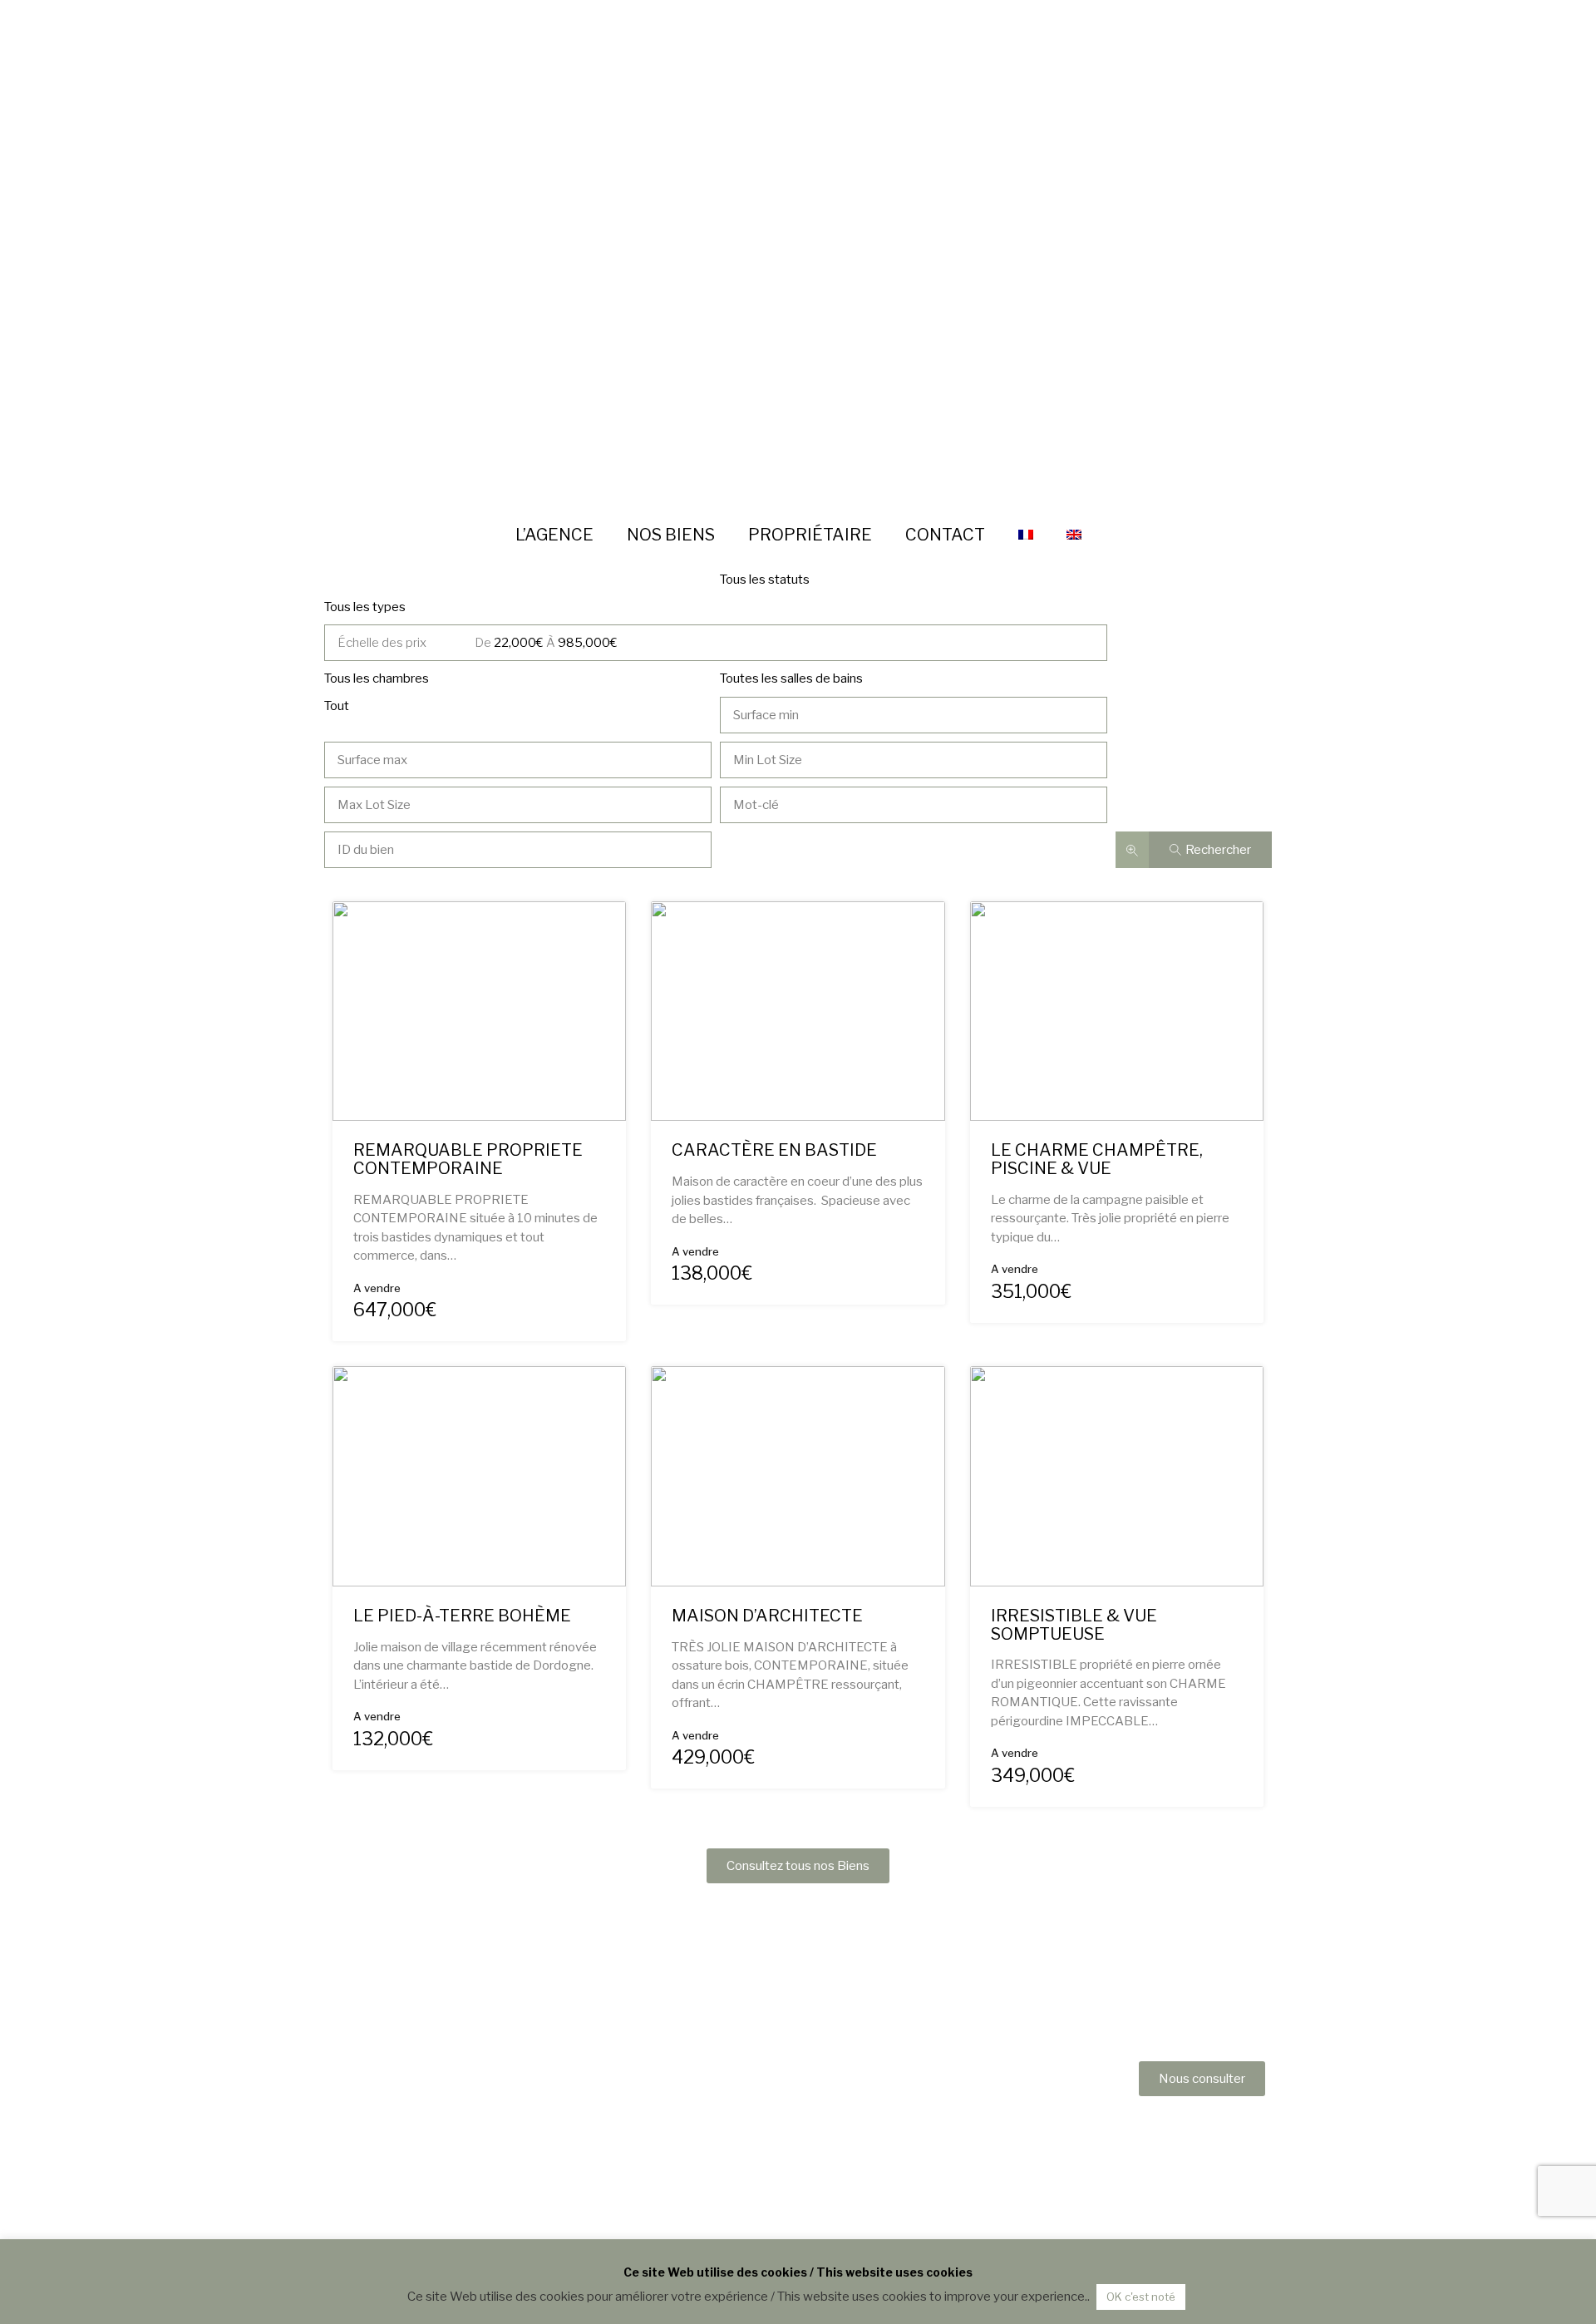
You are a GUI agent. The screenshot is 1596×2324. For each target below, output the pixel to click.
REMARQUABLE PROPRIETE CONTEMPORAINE (468, 1159)
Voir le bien (479, 1076)
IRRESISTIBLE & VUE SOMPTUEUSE (1074, 1625)
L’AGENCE (554, 535)
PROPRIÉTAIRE (810, 535)
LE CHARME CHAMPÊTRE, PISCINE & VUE (1097, 1159)
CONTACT (945, 535)
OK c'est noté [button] (1141, 2297)
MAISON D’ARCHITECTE (767, 1616)
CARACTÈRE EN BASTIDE (774, 1150)
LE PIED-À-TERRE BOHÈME (462, 1616)
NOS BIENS (671, 535)
